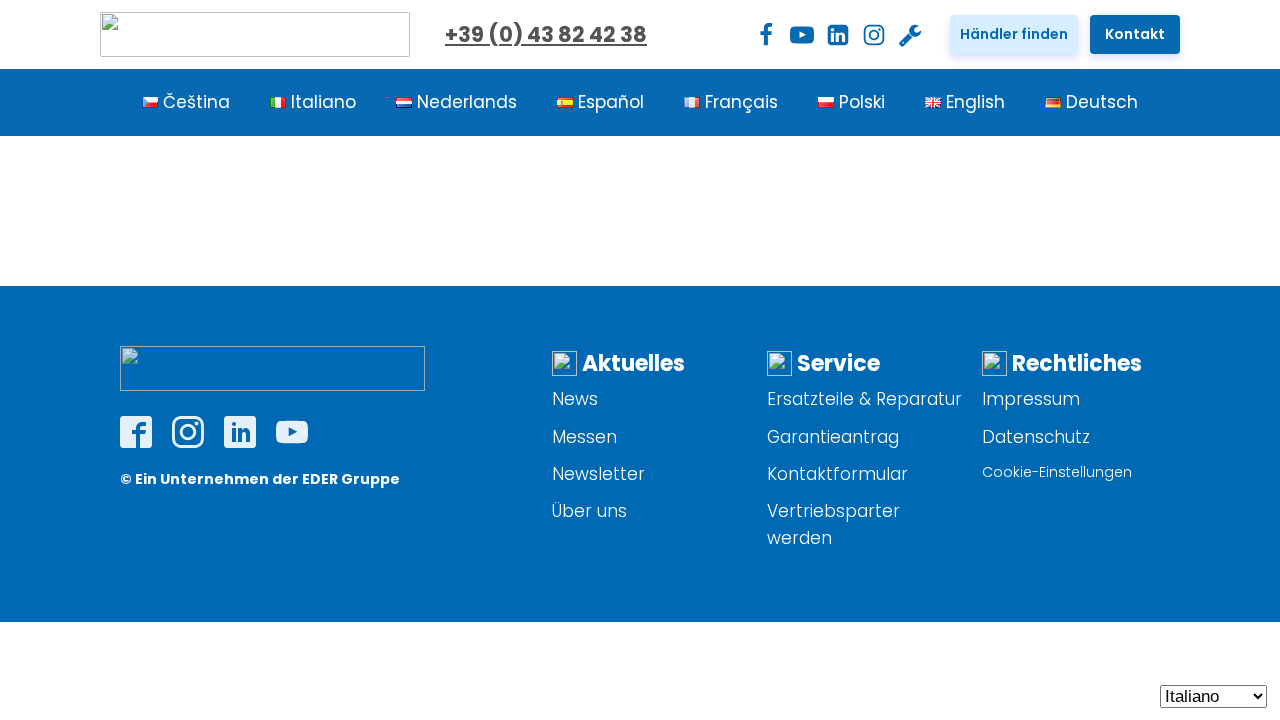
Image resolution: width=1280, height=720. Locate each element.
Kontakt (1135, 34)
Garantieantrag (833, 437)
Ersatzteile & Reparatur (864, 399)
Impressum (1031, 399)
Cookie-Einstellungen (1057, 472)
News (575, 399)
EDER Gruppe (351, 479)
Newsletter (598, 474)
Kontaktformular (837, 474)
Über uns (589, 511)
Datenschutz (1036, 437)
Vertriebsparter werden (833, 524)
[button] (1014, 34)
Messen (584, 437)
